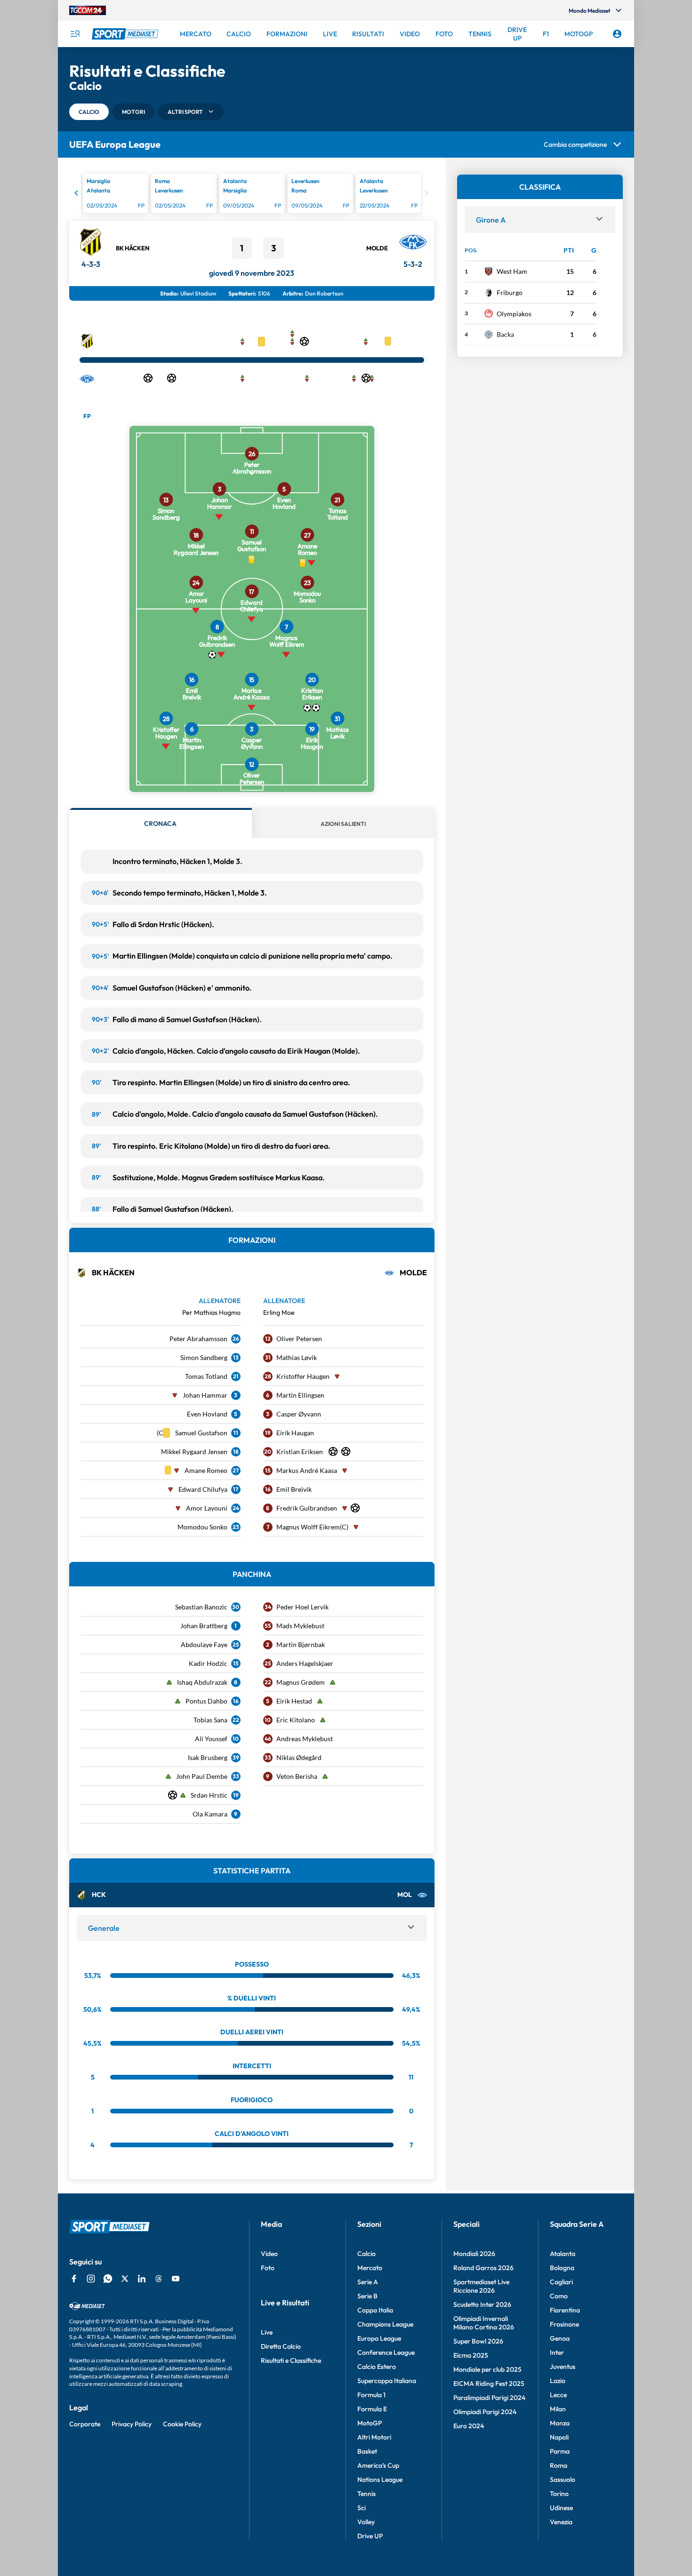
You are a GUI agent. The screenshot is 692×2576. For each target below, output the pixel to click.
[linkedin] (142, 2279)
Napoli (559, 2437)
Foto (268, 2268)
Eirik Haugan (295, 1433)
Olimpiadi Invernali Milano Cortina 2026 (484, 2323)
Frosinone (564, 2324)
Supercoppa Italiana (387, 2381)
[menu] (75, 34)
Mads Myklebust (300, 1626)
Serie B (367, 2296)
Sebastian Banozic (201, 1607)
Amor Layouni (207, 1508)
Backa (505, 334)
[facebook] (74, 2279)
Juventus (563, 2367)
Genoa (560, 2338)
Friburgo (510, 292)
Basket (367, 2451)
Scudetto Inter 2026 (482, 2304)
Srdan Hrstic (209, 1795)
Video (269, 2254)
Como (559, 2296)
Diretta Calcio (281, 2346)
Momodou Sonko (202, 1527)
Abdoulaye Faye (204, 1644)
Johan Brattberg (204, 1626)
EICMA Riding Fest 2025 (489, 2384)
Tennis (366, 2494)
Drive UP (370, 2536)
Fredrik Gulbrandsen (307, 1508)
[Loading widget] (252, 195)
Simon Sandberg (204, 1357)
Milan (558, 2409)
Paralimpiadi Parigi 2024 (489, 2398)
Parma (560, 2451)
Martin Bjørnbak (301, 1644)
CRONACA (160, 824)
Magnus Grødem (301, 1682)
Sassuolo (563, 2480)
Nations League (380, 2480)
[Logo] (126, 34)
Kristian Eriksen (300, 1452)
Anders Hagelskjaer (305, 1663)
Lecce (558, 2395)
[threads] (159, 2279)
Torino (559, 2494)
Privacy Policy (132, 2424)
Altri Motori (374, 2437)
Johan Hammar (205, 1395)
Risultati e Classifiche (291, 2360)
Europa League (379, 2338)
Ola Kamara (210, 1814)
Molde (377, 248)
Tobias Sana (210, 1720)
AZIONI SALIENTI (343, 824)
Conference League (386, 2352)
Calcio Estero (377, 2367)
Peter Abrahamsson (198, 1339)
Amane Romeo (206, 1470)
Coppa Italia (375, 2310)
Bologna (562, 2268)
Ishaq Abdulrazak (202, 1682)
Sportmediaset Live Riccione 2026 (481, 2286)
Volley (366, 2522)
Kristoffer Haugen (303, 1376)
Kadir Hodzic (208, 1663)
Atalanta (563, 2254)
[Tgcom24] (88, 10)
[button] (89, 112)
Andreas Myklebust (305, 1739)
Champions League (385, 2324)
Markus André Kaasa (307, 1470)
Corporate (85, 2424)
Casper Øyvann (299, 1414)
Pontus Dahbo (206, 1701)
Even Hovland (207, 1414)
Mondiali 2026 (474, 2254)
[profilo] (617, 34)
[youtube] (176, 2279)
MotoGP (370, 2423)
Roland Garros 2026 (483, 2268)
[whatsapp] (108, 2279)
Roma (559, 2465)
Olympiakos (514, 314)
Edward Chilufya (203, 1489)
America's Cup (378, 2465)
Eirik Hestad (294, 1701)
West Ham (512, 271)
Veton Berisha (297, 1776)
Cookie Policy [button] (182, 2424)
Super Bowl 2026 (478, 2341)
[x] (125, 2279)
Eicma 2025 (471, 2355)
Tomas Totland (206, 1376)
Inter (557, 2352)
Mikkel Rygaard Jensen (194, 1452)
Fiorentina (565, 2310)
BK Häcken (133, 248)
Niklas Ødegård (299, 1757)
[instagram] (91, 2279)
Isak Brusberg (208, 1757)
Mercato (370, 2268)
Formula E (372, 2409)
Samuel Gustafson (201, 1433)
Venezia (561, 2522)
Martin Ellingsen (300, 1395)
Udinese (561, 2508)
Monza (560, 2423)
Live (267, 2332)
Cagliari (561, 2282)
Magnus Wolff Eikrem (308, 1527)
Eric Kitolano (296, 1720)
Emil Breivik (294, 1489)
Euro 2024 (469, 2426)
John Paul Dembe (202, 1776)
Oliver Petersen (299, 1339)
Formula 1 (371, 2395)
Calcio (366, 2254)
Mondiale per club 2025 (487, 2369)
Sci (362, 2508)
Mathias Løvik (297, 1357)
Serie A (368, 2282)
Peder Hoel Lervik (302, 1607)
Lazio (558, 2381)
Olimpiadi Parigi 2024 (485, 2412)
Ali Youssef (211, 1739)
